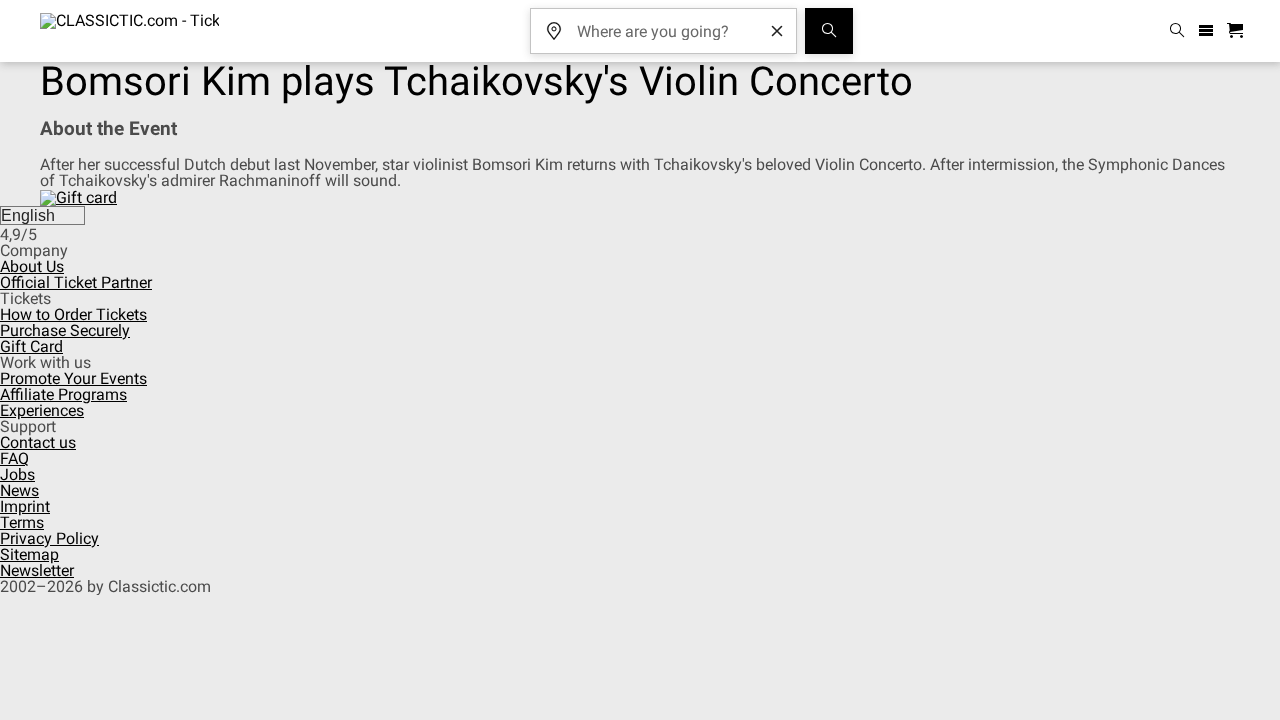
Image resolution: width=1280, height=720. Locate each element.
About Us (32, 266)
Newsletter (37, 570)
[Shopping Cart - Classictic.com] (1238, 31)
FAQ (14, 458)
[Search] (829, 31)
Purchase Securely (65, 330)
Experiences (42, 410)
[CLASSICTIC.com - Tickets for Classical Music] (129, 31)
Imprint (25, 506)
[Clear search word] (777, 31)
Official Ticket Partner (76, 282)
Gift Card (31, 346)
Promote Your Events (73, 378)
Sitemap (29, 554)
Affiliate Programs (63, 394)
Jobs (17, 474)
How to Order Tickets (73, 314)
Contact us (38, 442)
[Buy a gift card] (78, 196)
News (19, 490)
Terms (22, 522)
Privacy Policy (49, 538)
